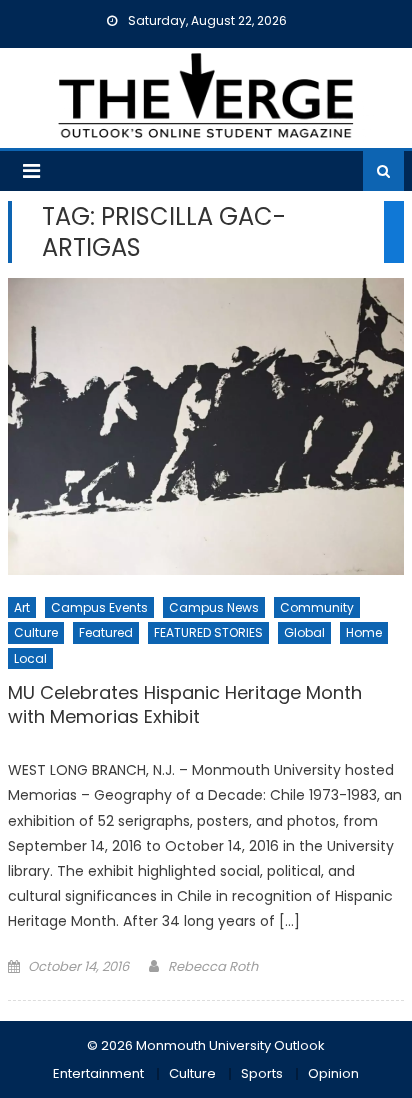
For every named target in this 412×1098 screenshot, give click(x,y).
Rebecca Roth (213, 966)
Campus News (214, 607)
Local (30, 658)
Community (317, 607)
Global (304, 632)
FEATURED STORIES (208, 632)
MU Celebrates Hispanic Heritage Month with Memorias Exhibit (185, 704)
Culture (36, 632)
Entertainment (98, 1073)
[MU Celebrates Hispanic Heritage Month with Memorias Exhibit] (206, 426)
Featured (106, 632)
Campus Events (99, 607)
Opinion (333, 1073)
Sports (262, 1073)
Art (22, 607)
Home (364, 632)
